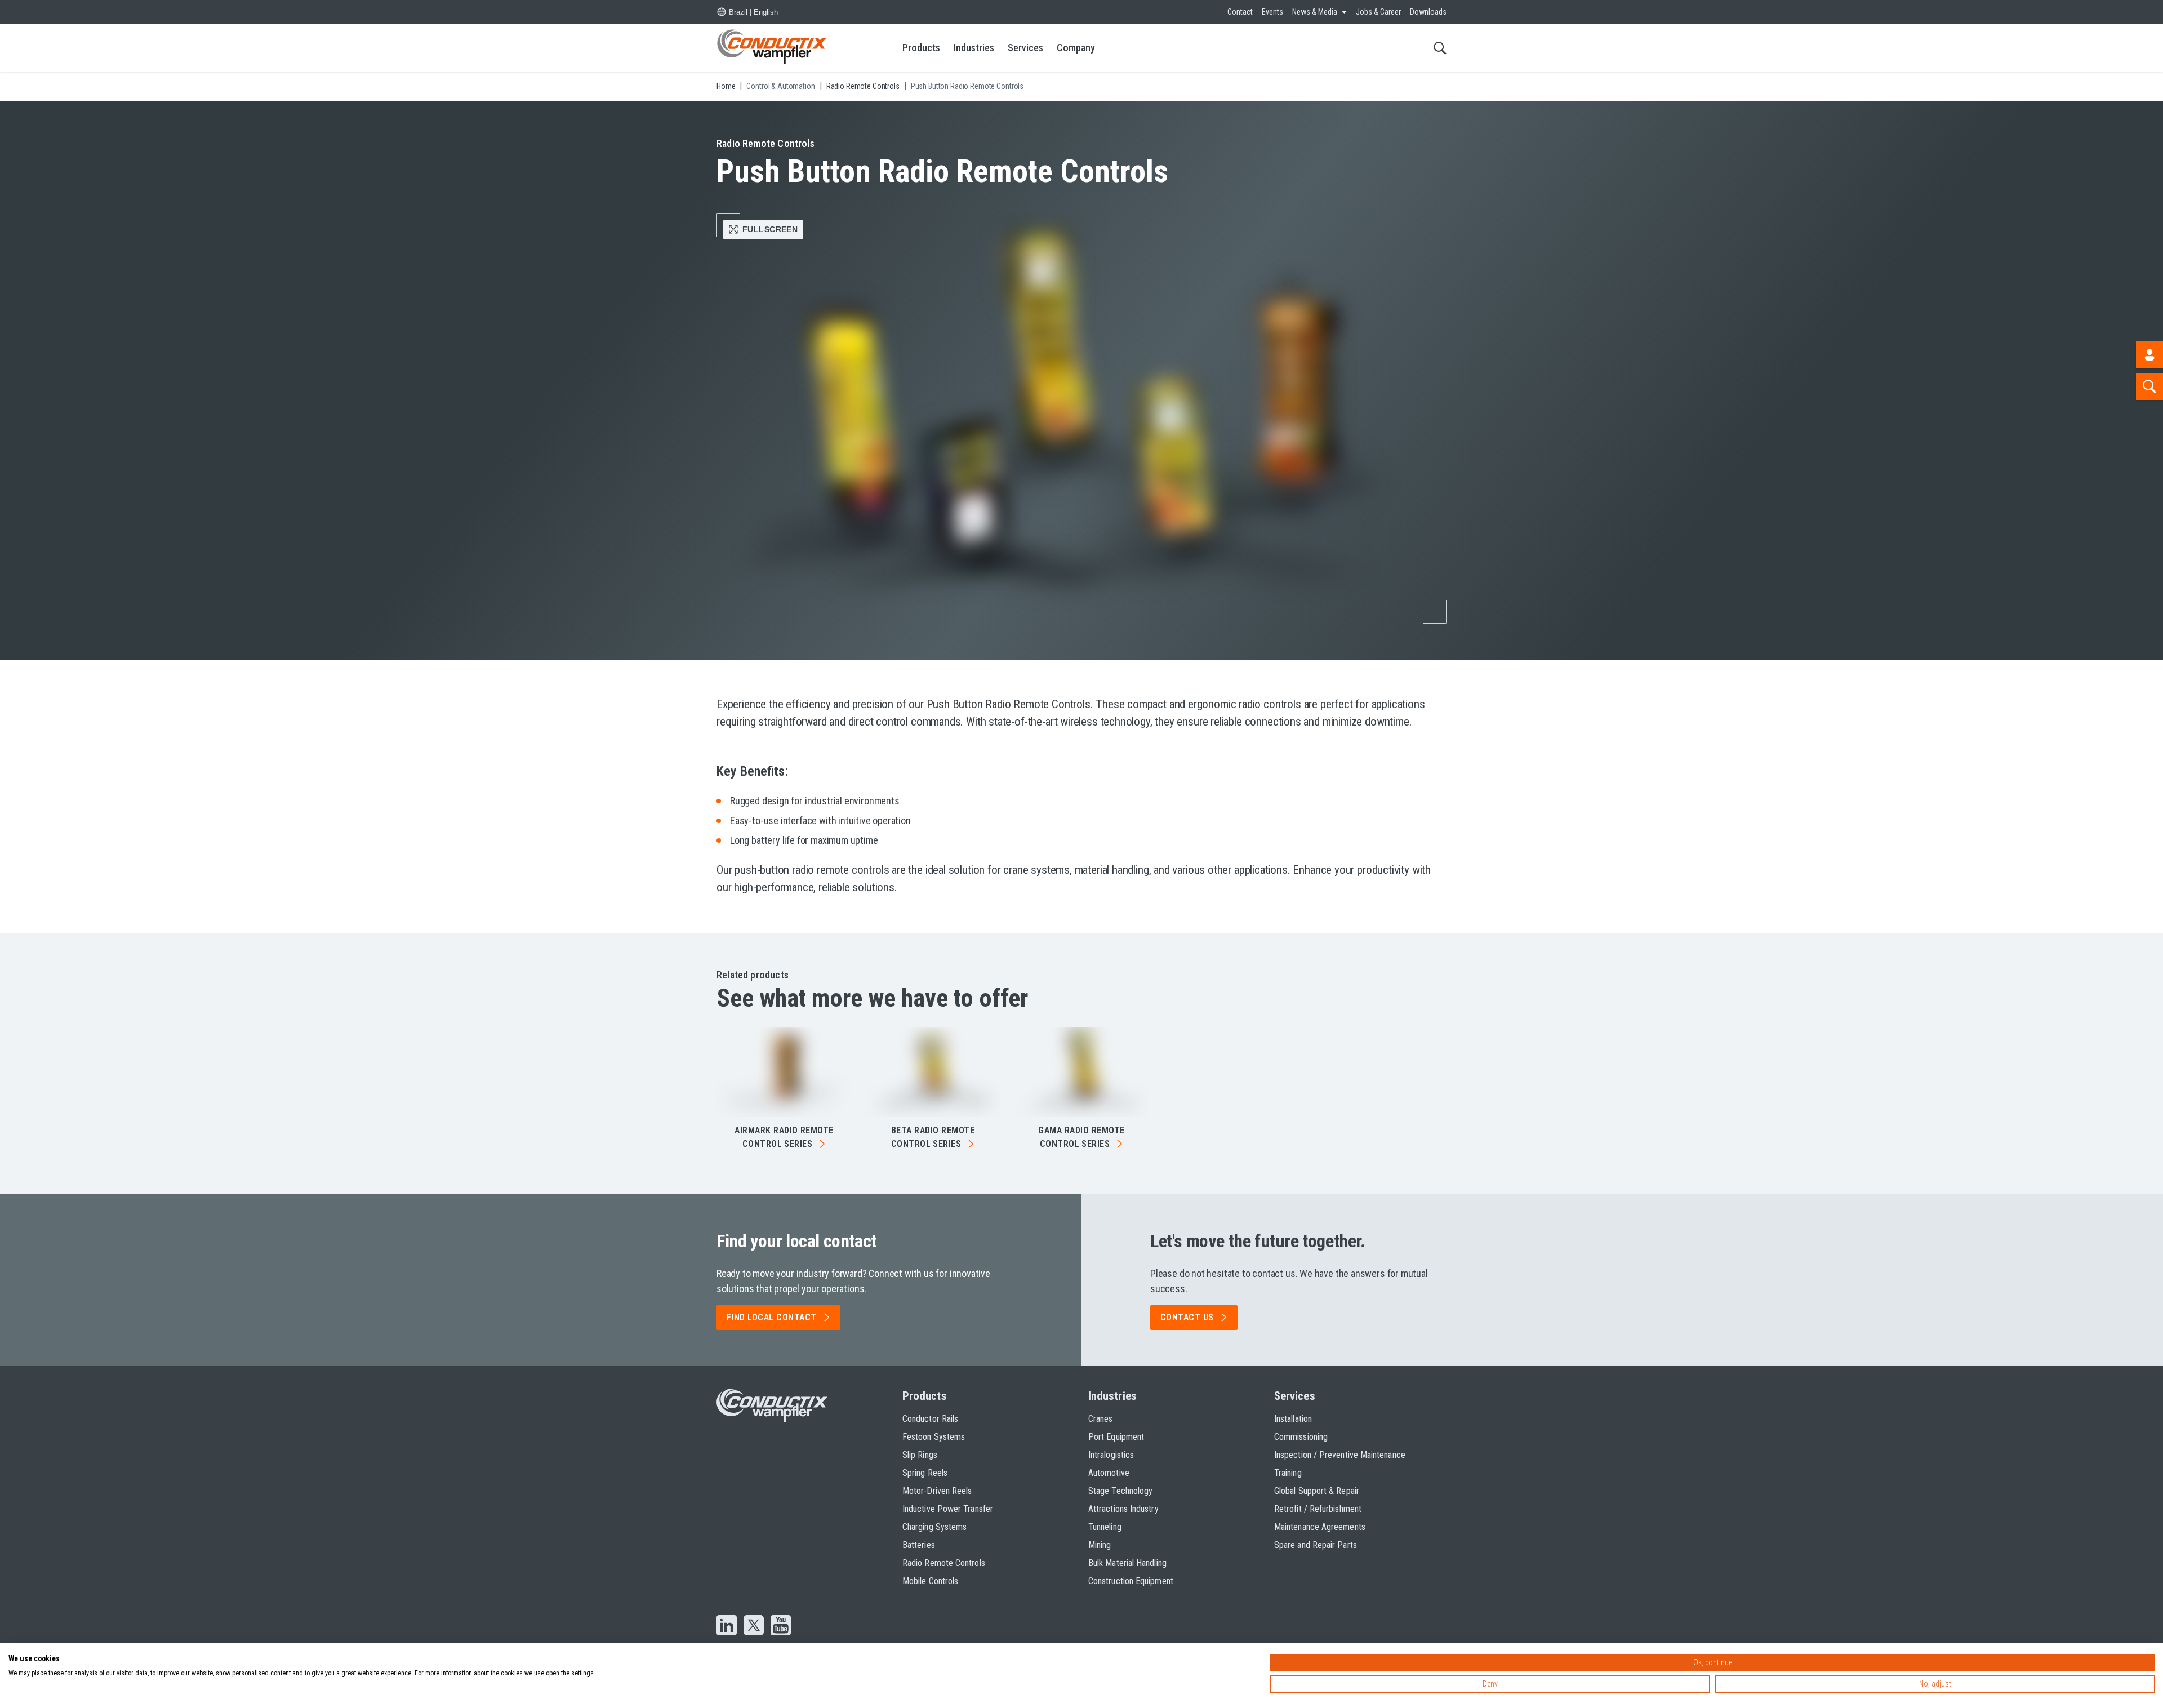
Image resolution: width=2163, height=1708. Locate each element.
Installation (1293, 1419)
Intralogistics (1111, 1455)
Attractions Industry (1123, 1509)
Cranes (1100, 1419)
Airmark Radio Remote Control (784, 1137)
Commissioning (1301, 1437)
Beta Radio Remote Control (933, 1137)
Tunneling (1105, 1527)
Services (1025, 48)
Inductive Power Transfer (948, 1509)
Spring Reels (925, 1473)
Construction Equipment (1131, 1581)
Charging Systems (934, 1527)
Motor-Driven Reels (937, 1491)
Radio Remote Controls (944, 1563)
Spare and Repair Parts (1316, 1545)
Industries (974, 48)
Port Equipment (1116, 1437)
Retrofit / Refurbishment (1318, 1509)
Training (1288, 1473)
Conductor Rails (930, 1419)
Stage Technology (1120, 1491)
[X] (754, 1626)
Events (1272, 12)
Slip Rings (920, 1455)
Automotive (1109, 1473)
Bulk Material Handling (1127, 1563)
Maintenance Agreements (1320, 1527)
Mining (1100, 1545)
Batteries (919, 1545)
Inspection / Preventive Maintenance (1340, 1455)
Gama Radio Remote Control (1081, 1137)
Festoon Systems (934, 1437)
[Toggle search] (1440, 48)
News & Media (1315, 12)
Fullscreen (770, 229)
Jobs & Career (1378, 12)
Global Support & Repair (1317, 1491)
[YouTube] (781, 1626)
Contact (1240, 12)
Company (1076, 48)
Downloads (1428, 12)
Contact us (1187, 1317)
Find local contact (772, 1317)
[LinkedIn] (727, 1626)
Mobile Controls (930, 1581)
